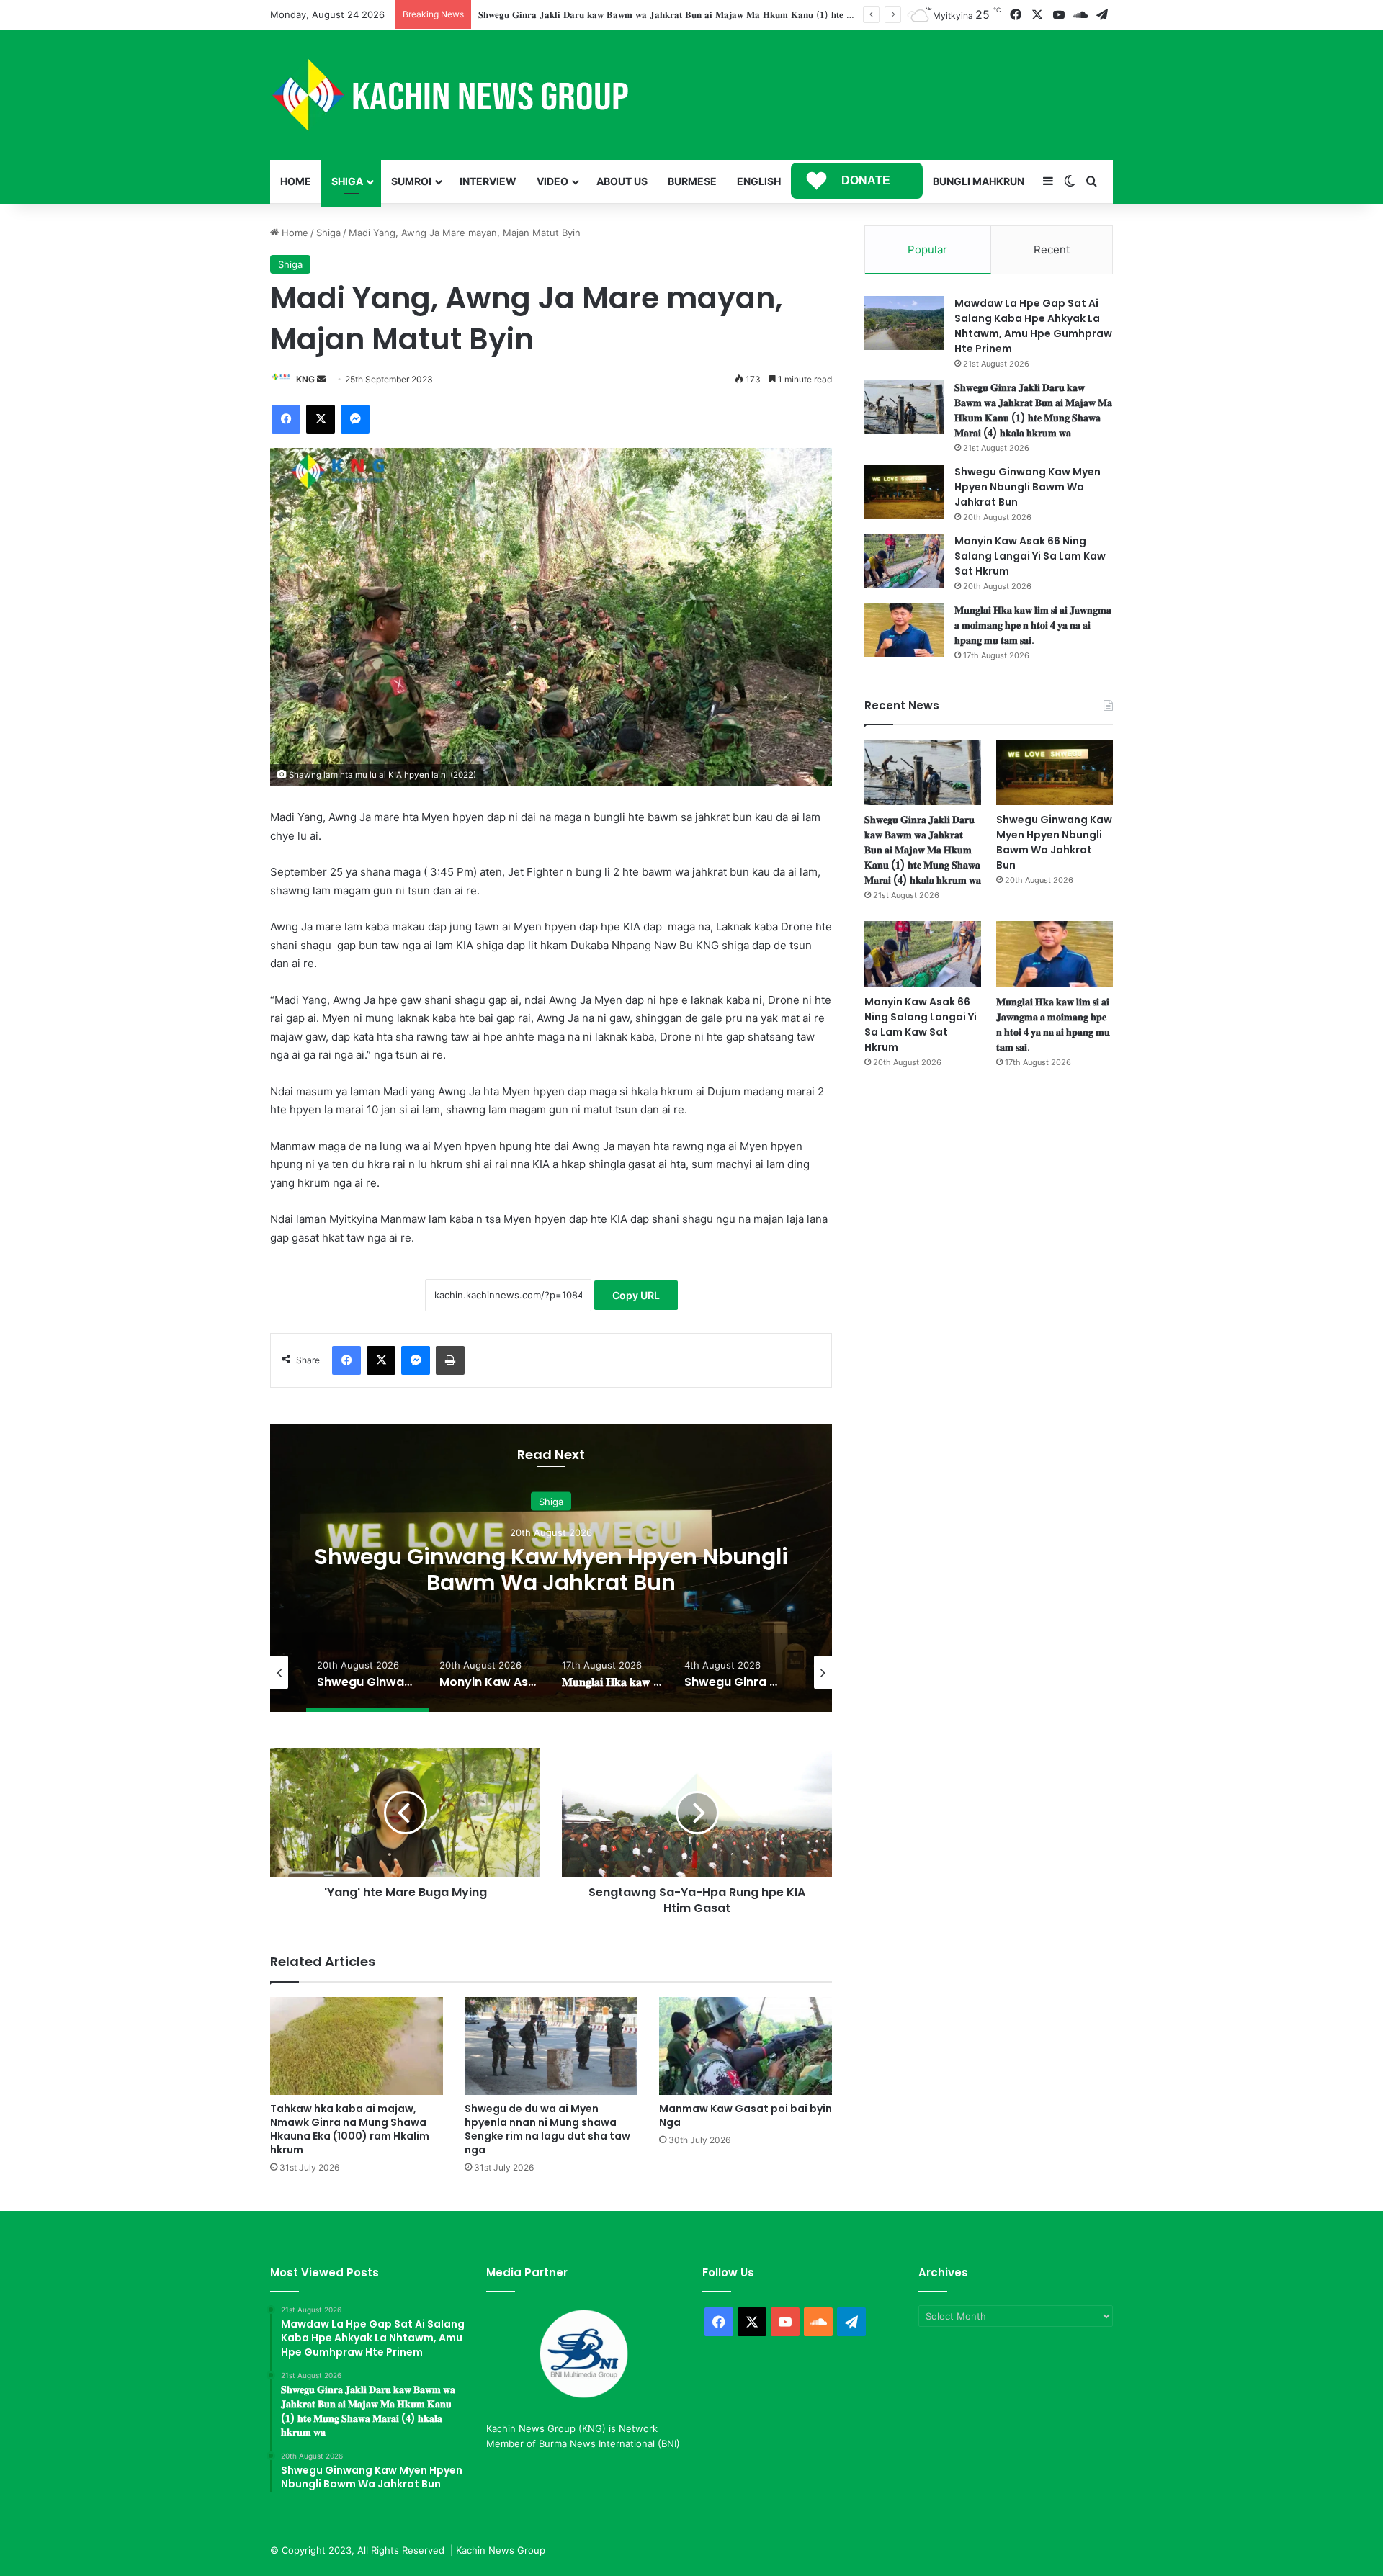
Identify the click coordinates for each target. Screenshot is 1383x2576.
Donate (866, 180)
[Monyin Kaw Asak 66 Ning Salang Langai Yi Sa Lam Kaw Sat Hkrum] (904, 561)
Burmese (692, 181)
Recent (1052, 250)
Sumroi (411, 181)
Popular (927, 250)
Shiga (347, 181)
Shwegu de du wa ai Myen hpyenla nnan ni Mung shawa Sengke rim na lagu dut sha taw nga (547, 2129)
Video (552, 181)
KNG (305, 379)
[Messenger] (355, 419)
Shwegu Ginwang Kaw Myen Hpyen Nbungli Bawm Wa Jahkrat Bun (1028, 487)
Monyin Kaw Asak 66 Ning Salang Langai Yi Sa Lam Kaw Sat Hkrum (560, 1570)
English (759, 181)
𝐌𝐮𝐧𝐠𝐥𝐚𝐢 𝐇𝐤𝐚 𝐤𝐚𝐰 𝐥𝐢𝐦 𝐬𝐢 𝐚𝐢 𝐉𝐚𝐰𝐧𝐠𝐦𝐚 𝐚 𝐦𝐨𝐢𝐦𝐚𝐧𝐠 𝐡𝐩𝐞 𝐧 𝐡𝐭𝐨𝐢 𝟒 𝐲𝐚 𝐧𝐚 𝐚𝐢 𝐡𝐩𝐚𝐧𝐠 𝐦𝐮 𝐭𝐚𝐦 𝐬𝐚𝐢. (1033, 625)
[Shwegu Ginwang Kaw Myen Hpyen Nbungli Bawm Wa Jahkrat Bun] (904, 492)
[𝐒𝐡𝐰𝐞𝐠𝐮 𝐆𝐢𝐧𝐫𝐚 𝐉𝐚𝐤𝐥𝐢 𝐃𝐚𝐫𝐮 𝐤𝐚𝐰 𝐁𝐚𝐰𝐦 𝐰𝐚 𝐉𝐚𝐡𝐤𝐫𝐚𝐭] (904, 407)
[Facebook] (286, 419)
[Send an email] (321, 379)
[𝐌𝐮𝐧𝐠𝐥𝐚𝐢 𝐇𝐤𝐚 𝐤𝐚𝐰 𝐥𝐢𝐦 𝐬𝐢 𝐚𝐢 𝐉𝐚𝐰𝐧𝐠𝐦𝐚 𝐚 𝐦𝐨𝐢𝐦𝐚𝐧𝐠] (904, 630)
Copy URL (636, 1295)
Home (296, 181)
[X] (321, 419)
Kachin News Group (501, 2550)
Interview (488, 181)
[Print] (450, 1360)
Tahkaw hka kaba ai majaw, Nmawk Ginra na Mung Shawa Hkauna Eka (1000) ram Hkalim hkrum (350, 2129)
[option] (560, 1568)
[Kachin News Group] (450, 95)
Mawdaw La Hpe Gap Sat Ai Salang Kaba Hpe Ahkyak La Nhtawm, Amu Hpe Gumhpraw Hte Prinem (1033, 326)
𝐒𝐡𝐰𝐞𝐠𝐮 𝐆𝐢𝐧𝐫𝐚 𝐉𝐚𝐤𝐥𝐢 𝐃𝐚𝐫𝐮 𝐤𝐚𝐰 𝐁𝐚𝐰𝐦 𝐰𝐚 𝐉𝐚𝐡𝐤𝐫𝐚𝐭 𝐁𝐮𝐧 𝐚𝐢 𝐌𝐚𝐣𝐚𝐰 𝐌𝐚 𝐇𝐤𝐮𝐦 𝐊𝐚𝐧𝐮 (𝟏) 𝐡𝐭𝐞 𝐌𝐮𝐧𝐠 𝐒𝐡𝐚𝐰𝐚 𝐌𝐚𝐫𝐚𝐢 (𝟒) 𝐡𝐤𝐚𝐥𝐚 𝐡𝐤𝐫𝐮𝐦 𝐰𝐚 (1033, 410)
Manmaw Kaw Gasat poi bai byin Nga (746, 2115)
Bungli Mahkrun (979, 181)
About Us (622, 181)
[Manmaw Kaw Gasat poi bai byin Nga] (746, 2046)
